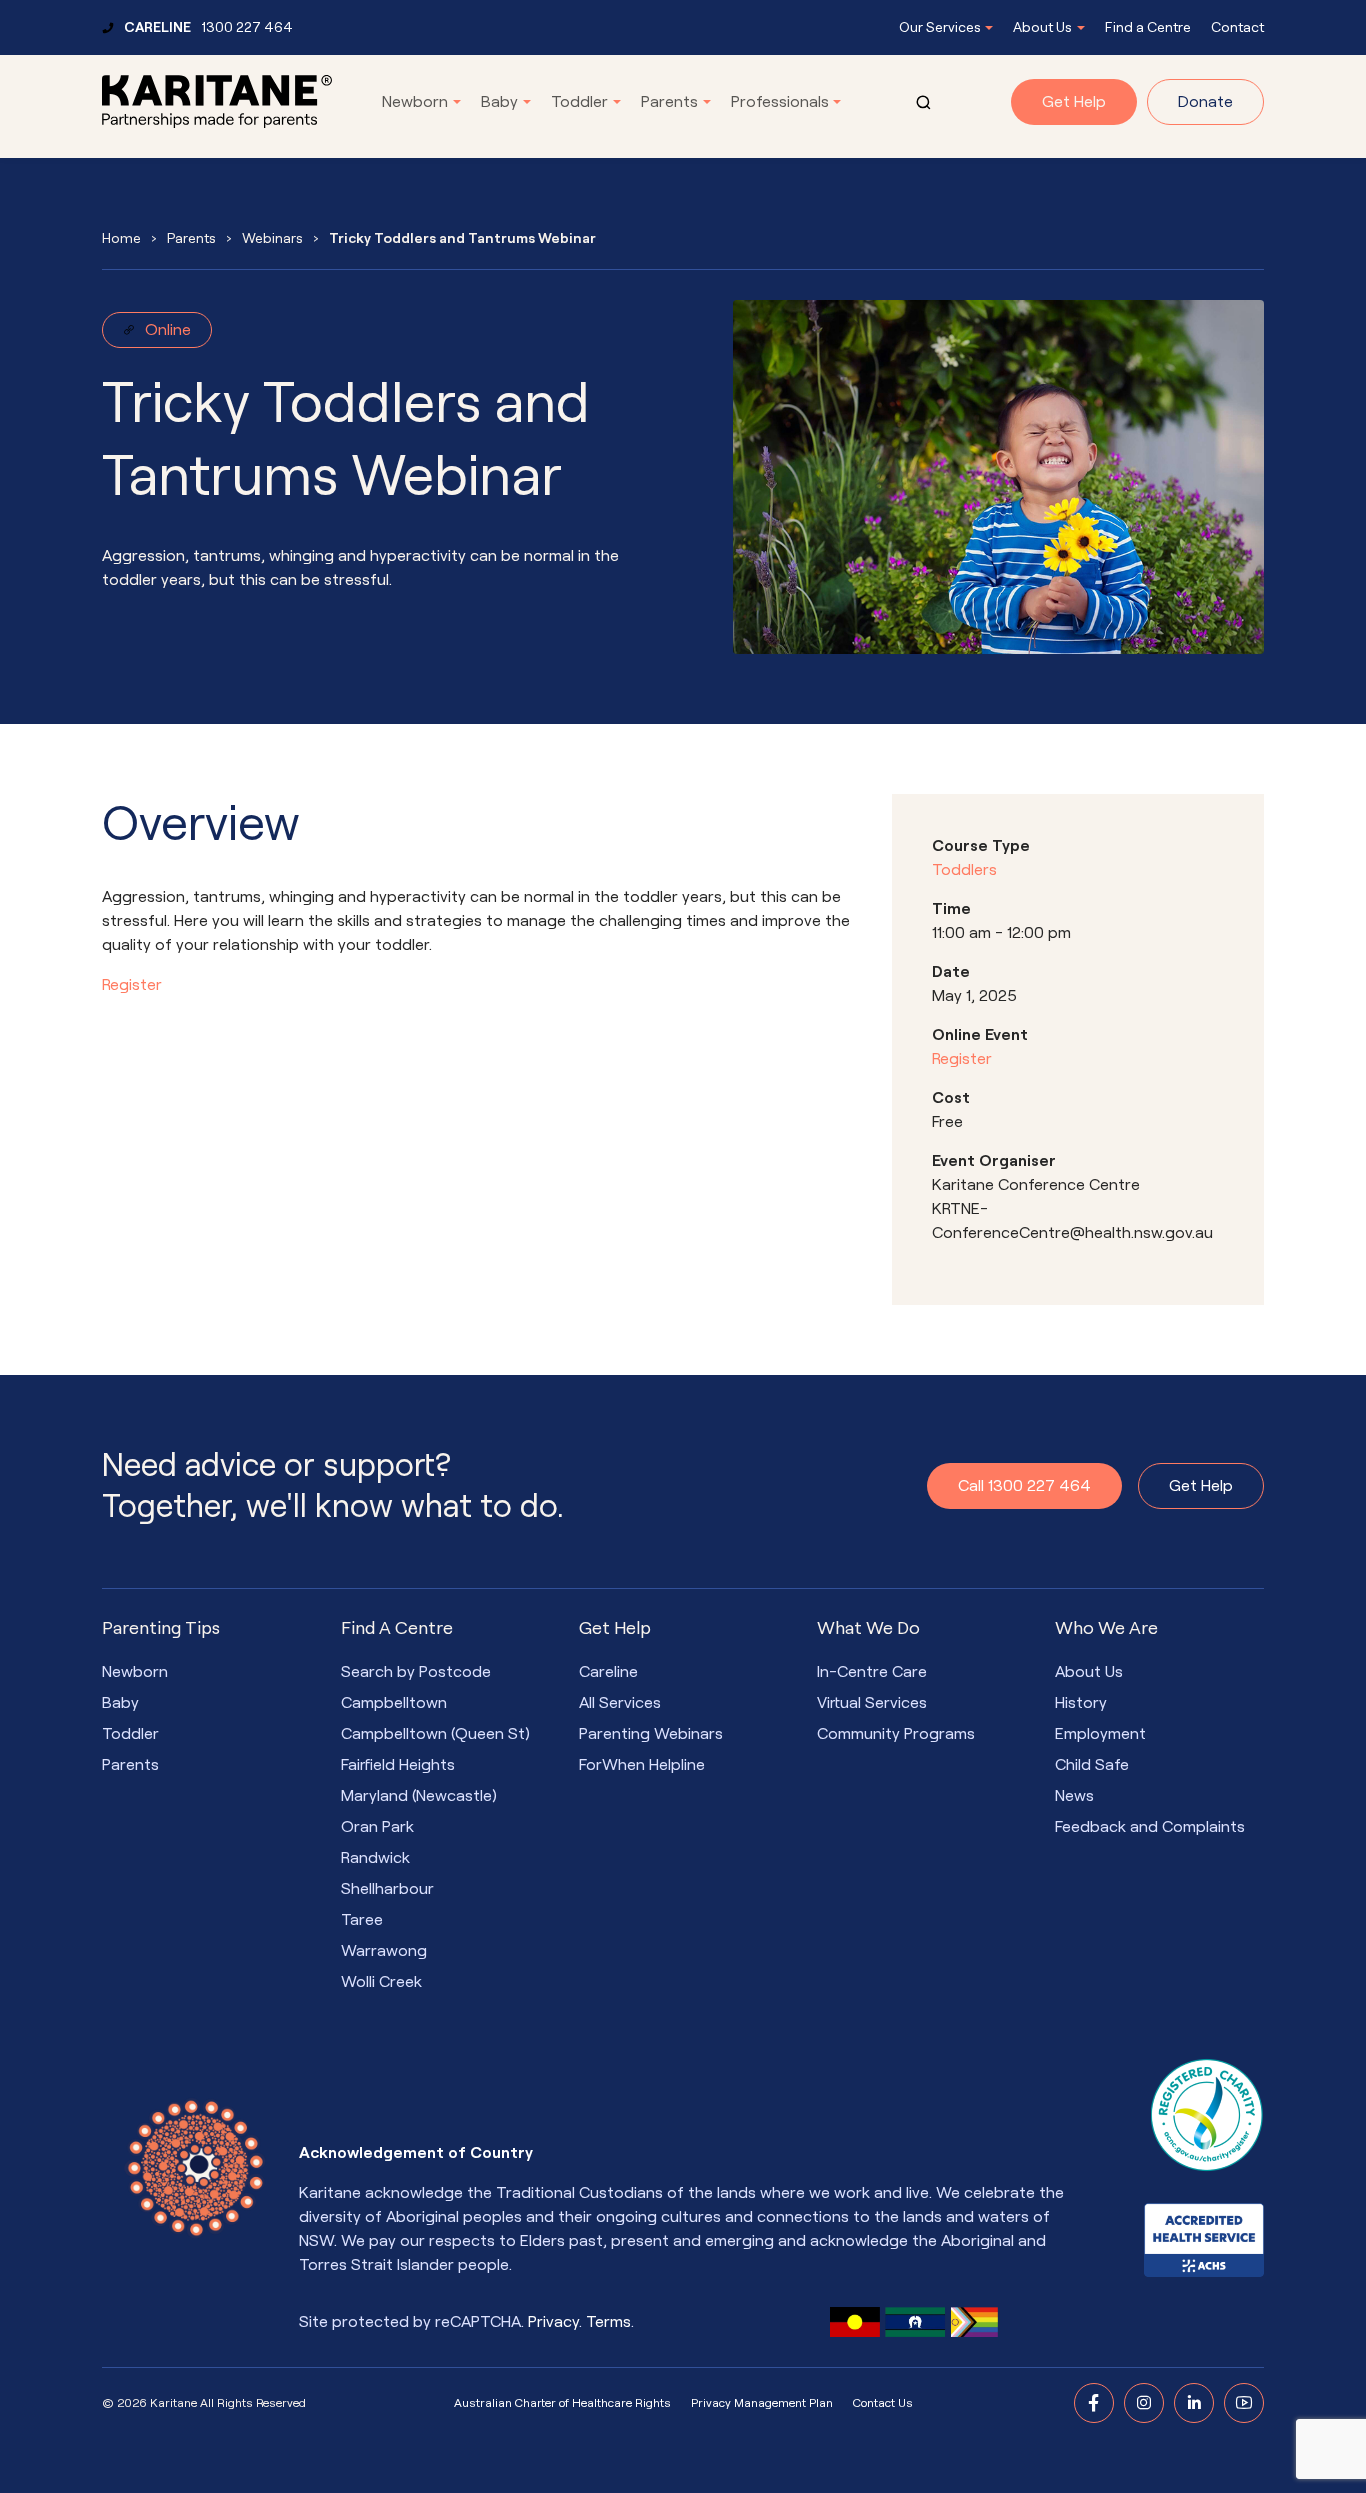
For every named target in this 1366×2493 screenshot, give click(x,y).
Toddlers (964, 870)
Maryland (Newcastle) (419, 1796)
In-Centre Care (872, 1672)
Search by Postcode (416, 1672)
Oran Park (377, 1827)
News (1074, 1796)
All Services (620, 1703)
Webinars (272, 238)
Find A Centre (397, 1628)
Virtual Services (872, 1703)
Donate (1205, 102)
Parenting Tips (161, 1628)
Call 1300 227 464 (1024, 1486)
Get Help (1074, 102)
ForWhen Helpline (642, 1765)
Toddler (579, 102)
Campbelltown (394, 1703)
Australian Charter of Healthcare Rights (562, 2403)
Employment (1100, 1734)
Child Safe (1092, 1765)
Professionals (780, 102)
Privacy (553, 2322)
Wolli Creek (381, 1982)
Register (132, 985)
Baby (499, 102)
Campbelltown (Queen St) (435, 1734)
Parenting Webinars (651, 1734)
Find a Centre (1148, 27)
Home (121, 238)
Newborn (415, 102)
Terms (608, 2322)
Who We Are (1106, 1628)
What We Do (868, 1628)
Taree (362, 1920)
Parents (669, 102)
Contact (1237, 27)
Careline (608, 1672)
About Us (1042, 27)
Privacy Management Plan (762, 2403)
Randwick (375, 1858)
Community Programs (896, 1734)
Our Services (940, 27)
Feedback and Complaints (1150, 1827)
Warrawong (384, 1951)
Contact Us (883, 2403)
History (1081, 1703)
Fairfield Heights (398, 1765)
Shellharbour (387, 1889)
